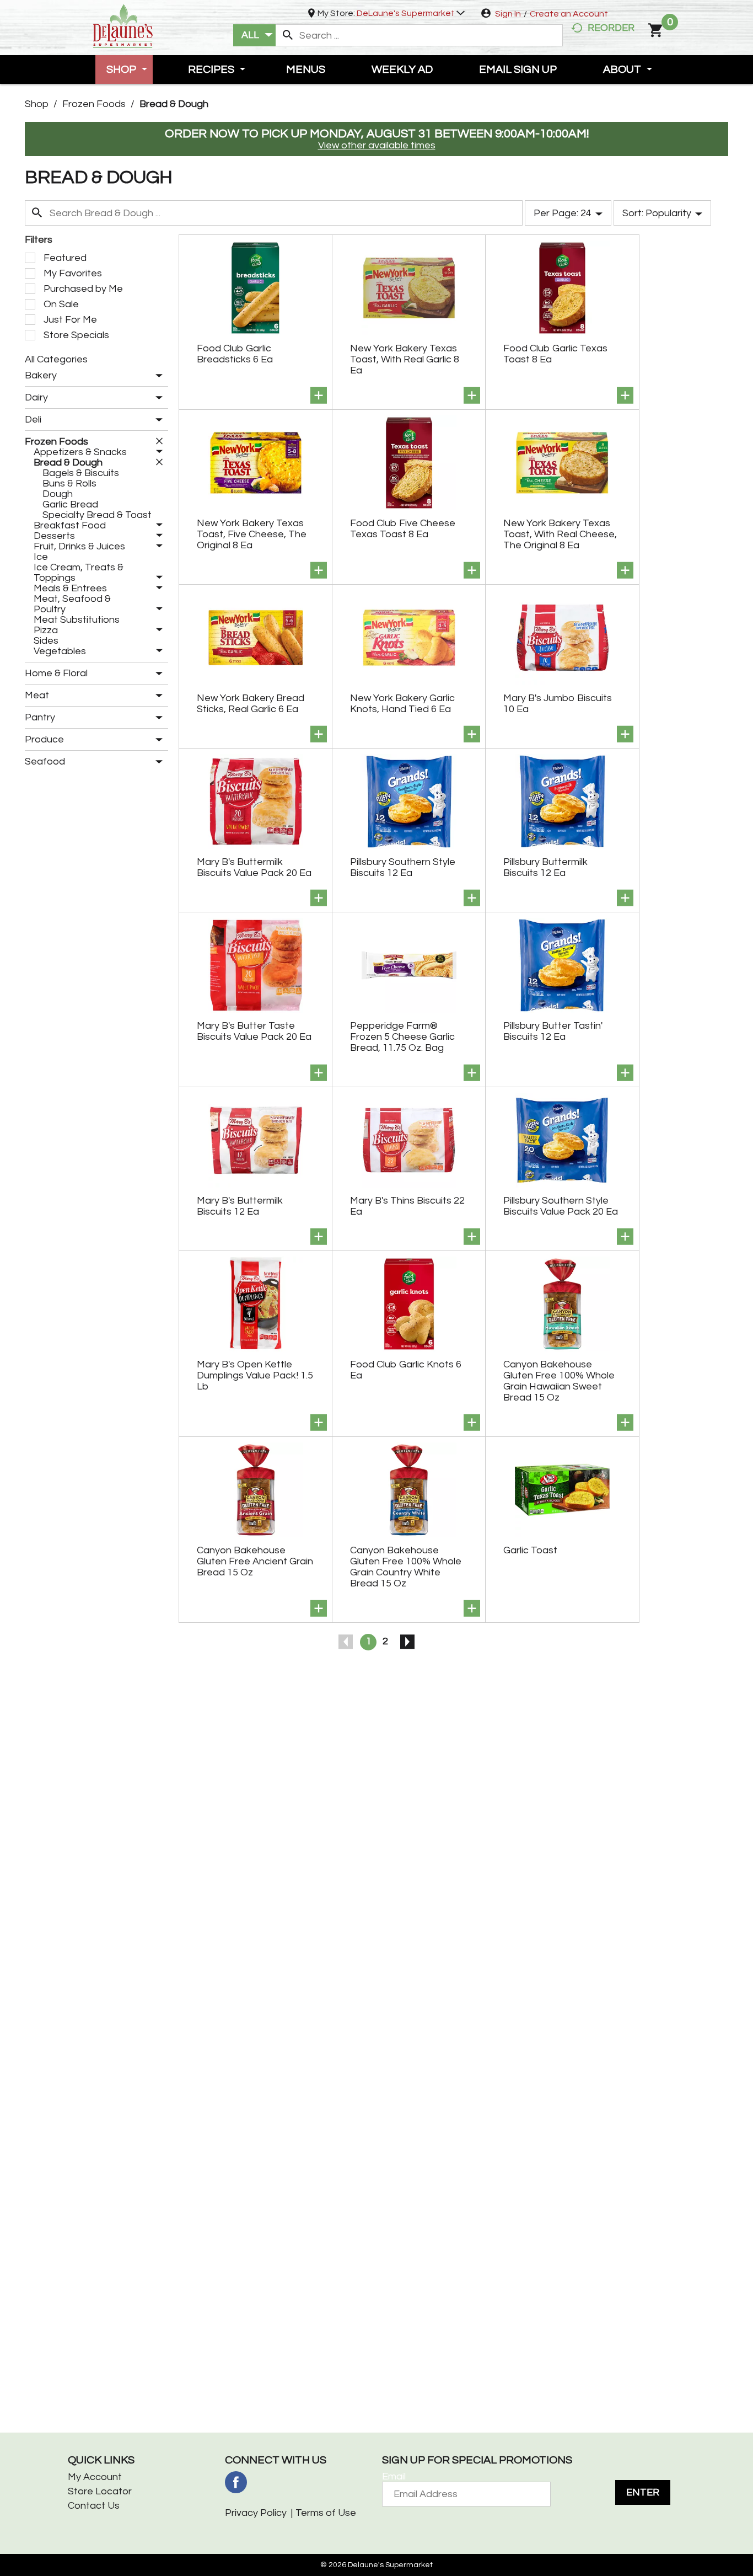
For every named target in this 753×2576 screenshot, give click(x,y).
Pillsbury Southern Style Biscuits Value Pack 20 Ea (561, 1206)
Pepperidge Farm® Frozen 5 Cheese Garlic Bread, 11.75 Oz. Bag (402, 1037)
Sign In (508, 14)
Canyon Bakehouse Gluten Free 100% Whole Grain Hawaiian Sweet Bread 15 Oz (559, 1381)
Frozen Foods (94, 104)
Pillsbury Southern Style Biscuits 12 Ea (403, 867)
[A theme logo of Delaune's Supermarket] (123, 25)
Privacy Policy (256, 2513)
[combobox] (254, 35)
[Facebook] (236, 2482)
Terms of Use (326, 2513)
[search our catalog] (288, 35)
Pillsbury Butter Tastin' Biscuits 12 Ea (553, 1031)
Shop (37, 104)
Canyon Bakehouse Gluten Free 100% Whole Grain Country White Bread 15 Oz (406, 1567)
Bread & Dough (174, 104)
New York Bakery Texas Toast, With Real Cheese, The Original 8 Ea (560, 534)
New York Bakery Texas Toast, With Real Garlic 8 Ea (405, 359)
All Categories (56, 359)
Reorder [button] (611, 28)
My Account (95, 2477)
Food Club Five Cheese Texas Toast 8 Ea (403, 529)
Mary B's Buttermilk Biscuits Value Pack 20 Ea (254, 867)
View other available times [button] (377, 145)
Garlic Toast (530, 1550)
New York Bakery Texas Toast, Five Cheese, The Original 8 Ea (252, 534)
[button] (411, 13)
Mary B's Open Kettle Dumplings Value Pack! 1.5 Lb (255, 1375)
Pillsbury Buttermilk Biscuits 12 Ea (545, 867)
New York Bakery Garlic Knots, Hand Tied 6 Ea (402, 704)
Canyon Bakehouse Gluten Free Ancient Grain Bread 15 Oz (255, 1561)
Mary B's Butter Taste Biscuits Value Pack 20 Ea (254, 1031)
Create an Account (569, 14)
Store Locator (100, 2491)
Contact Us (94, 2506)
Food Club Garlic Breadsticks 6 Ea (235, 354)
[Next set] (407, 1642)
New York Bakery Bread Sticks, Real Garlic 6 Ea (251, 704)
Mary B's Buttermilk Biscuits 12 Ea (240, 1206)
